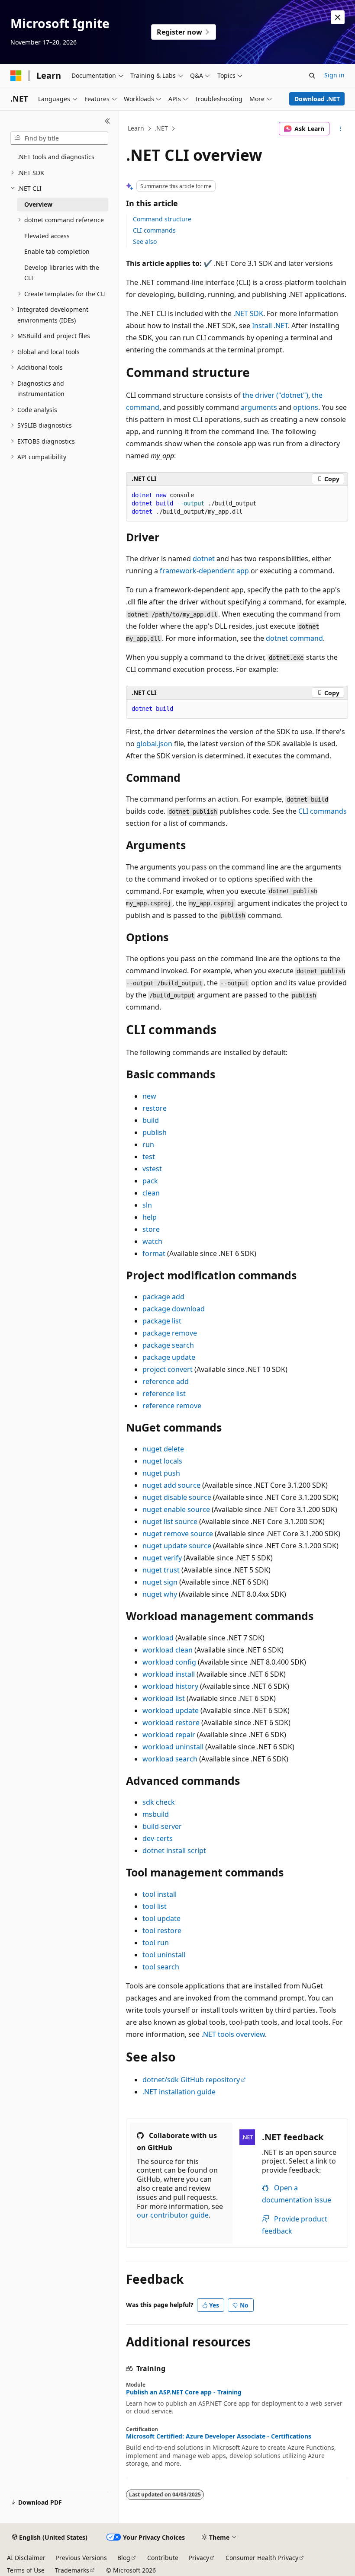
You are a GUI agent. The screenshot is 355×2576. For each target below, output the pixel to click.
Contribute (163, 2558)
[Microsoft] (16, 76)
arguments (259, 407)
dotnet (204, 559)
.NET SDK (248, 313)
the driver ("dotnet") (275, 395)
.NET (161, 128)
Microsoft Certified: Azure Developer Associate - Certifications (219, 2436)
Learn (136, 128)
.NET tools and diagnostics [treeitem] (56, 157)
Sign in (334, 75)
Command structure (162, 219)
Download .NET (317, 99)
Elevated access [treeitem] (47, 236)
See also (145, 241)
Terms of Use (26, 2570)
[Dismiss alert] (338, 17)
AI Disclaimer (26, 2558)
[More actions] (340, 129)
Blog (124, 2558)
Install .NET (270, 326)
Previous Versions (81, 2558)
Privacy (199, 2558)
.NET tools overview (233, 2034)
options (306, 407)
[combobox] (59, 138)
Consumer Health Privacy (262, 2558)
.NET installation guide (179, 2092)
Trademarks (72, 2570)
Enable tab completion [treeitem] (57, 251)
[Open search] (312, 76)
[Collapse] (108, 121)
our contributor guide (173, 2215)
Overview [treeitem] (38, 204)
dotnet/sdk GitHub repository (191, 2080)
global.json (154, 744)
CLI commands (154, 230)
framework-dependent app (204, 571)
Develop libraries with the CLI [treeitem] (62, 273)
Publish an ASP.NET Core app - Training (184, 2392)
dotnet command (294, 638)
